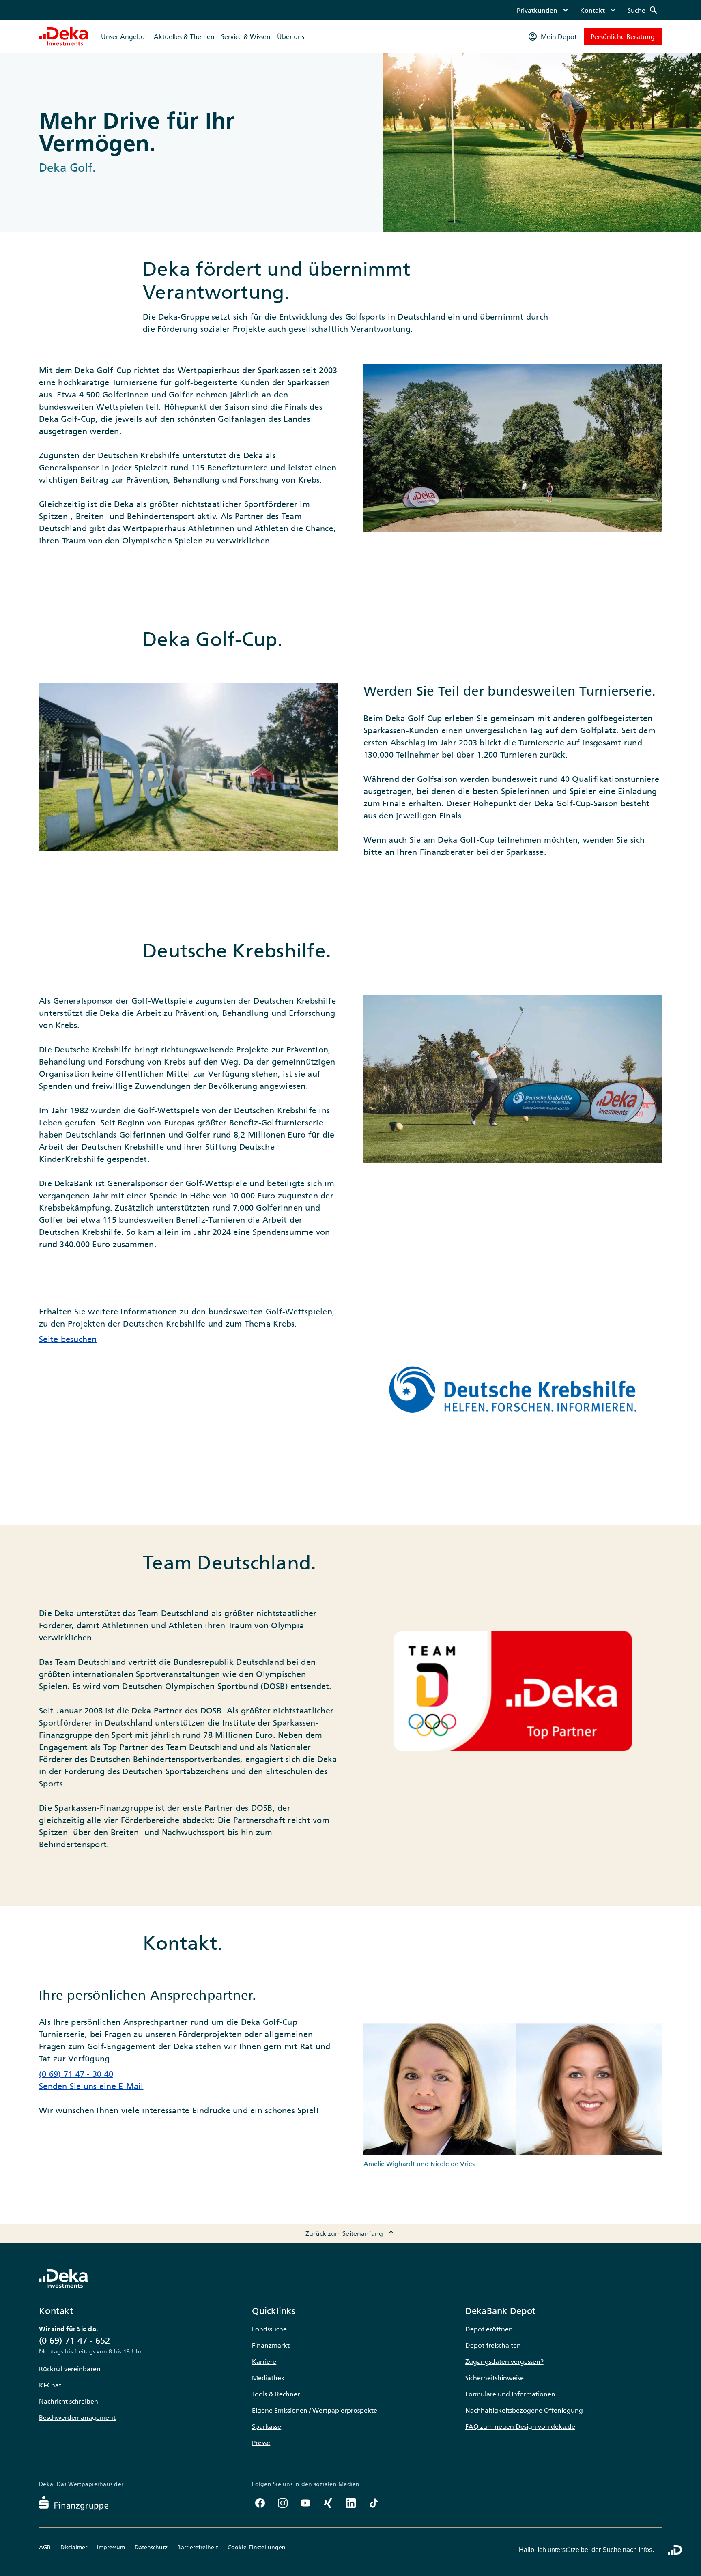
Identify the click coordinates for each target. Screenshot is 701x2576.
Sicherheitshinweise (495, 2378)
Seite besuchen (68, 1339)
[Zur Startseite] (64, 36)
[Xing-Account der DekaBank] (328, 2503)
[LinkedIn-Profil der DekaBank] (351, 2503)
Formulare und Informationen (510, 2394)
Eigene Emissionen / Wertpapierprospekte (315, 2410)
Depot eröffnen (489, 2329)
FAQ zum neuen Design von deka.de (520, 2426)
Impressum (111, 2547)
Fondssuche (269, 2329)
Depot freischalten (493, 2345)
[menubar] (588, 10)
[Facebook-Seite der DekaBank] (260, 2503)
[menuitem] (544, 10)
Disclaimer (74, 2547)
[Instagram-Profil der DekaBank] (283, 2503)
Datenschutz (151, 2547)
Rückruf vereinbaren (70, 2369)
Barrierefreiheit (198, 2547)
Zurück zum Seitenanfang (351, 2233)
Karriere (264, 2361)
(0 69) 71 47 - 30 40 (76, 2074)
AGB (45, 2547)
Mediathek (268, 2378)
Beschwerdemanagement (77, 2417)
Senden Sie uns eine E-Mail (91, 2086)
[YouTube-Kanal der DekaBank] (305, 2503)
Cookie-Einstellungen (257, 2547)
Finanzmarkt (271, 2345)
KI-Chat (50, 2385)
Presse (261, 2443)
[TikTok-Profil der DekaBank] (374, 2503)
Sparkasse (267, 2426)
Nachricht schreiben (69, 2401)
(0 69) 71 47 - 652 (75, 2341)
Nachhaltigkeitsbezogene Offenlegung (524, 2410)
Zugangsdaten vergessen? (504, 2361)
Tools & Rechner (276, 2394)
